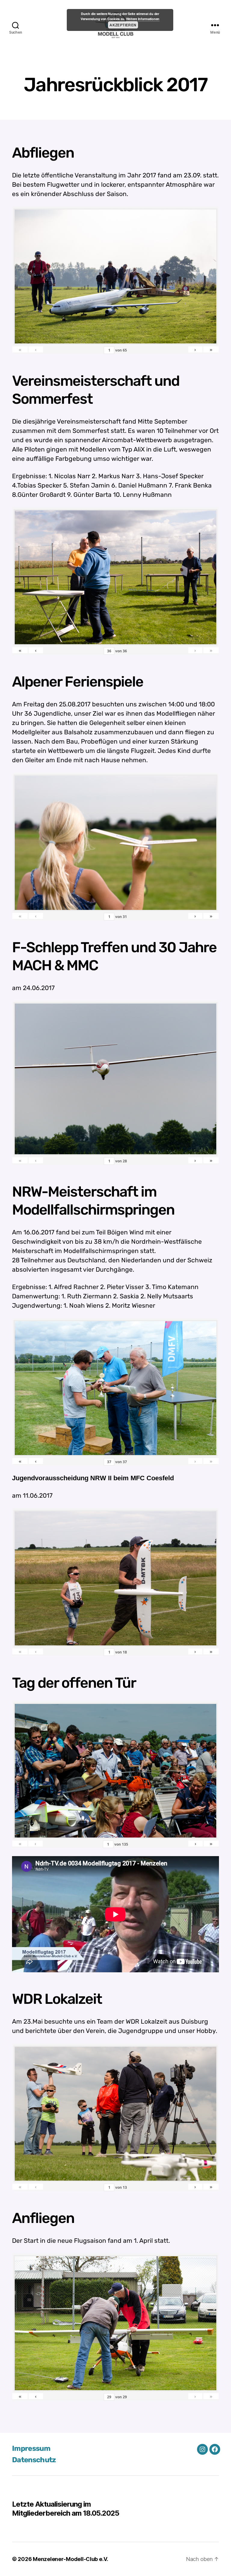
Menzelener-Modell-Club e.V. (71, 2559)
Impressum (31, 2448)
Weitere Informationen (143, 19)
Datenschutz (34, 2460)
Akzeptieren (123, 25)
